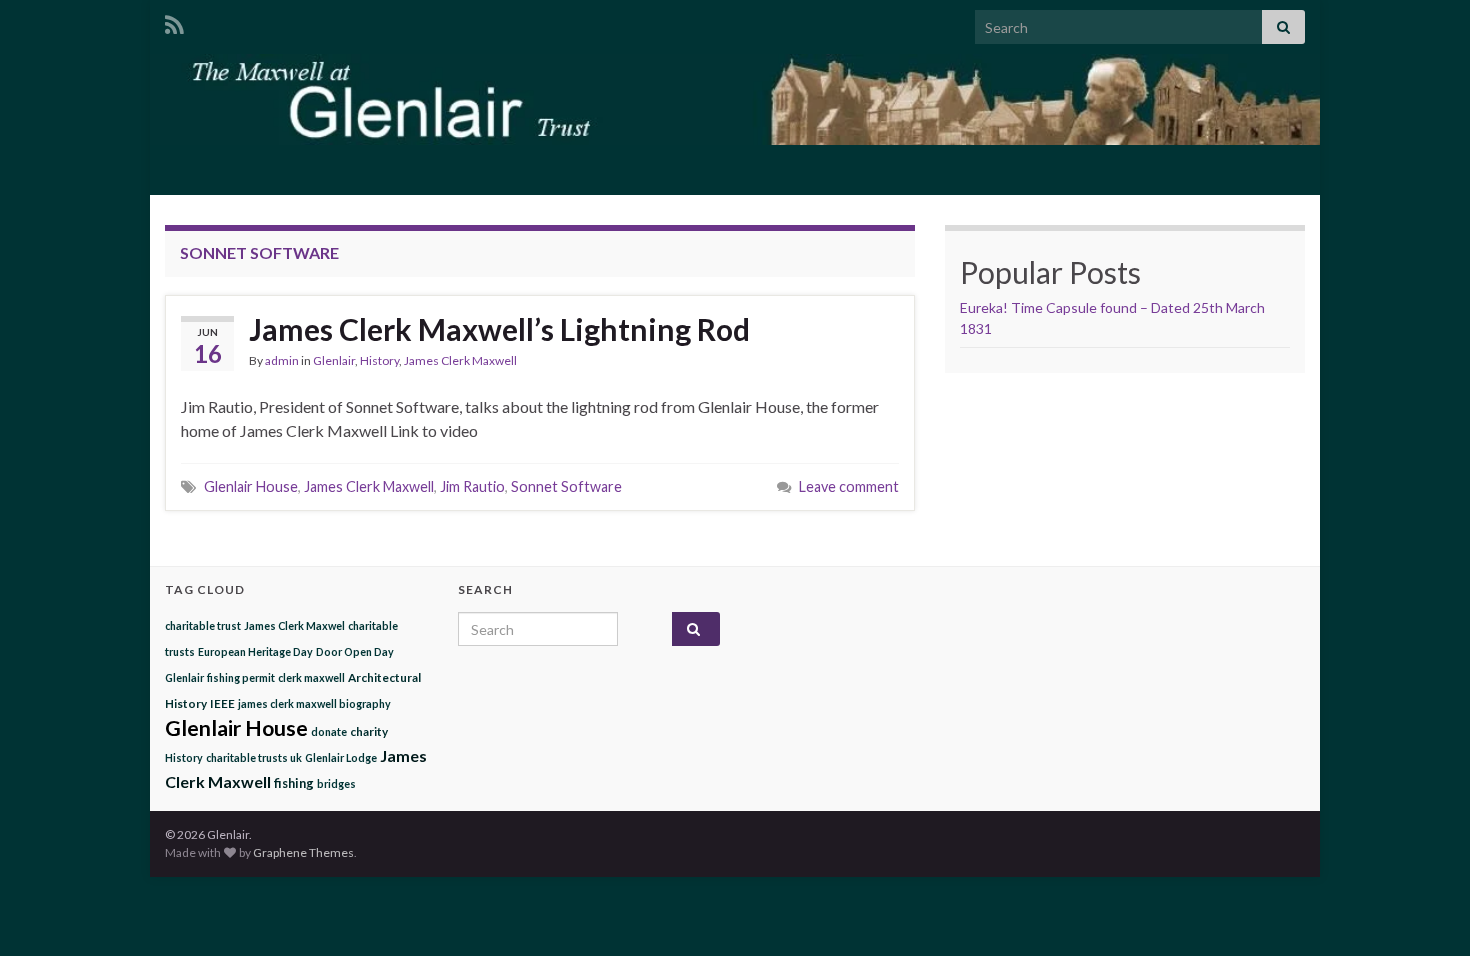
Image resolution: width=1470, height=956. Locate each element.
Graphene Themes (303, 852)
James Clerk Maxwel (294, 625)
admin (282, 360)
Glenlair (334, 360)
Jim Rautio (472, 486)
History (379, 360)
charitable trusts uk (254, 757)
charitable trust (203, 625)
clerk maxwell (311, 677)
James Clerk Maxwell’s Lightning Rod (499, 329)
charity (369, 731)
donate (329, 731)
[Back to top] (1425, 911)
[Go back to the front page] (735, 99)
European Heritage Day (255, 651)
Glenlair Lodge (341, 757)
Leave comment (849, 486)
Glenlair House (251, 486)
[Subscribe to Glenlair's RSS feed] (174, 21)
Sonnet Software (566, 486)
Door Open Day (355, 651)
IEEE (222, 703)
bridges (336, 783)
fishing (294, 783)
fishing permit (241, 677)
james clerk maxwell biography (314, 703)
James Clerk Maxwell (460, 360)
